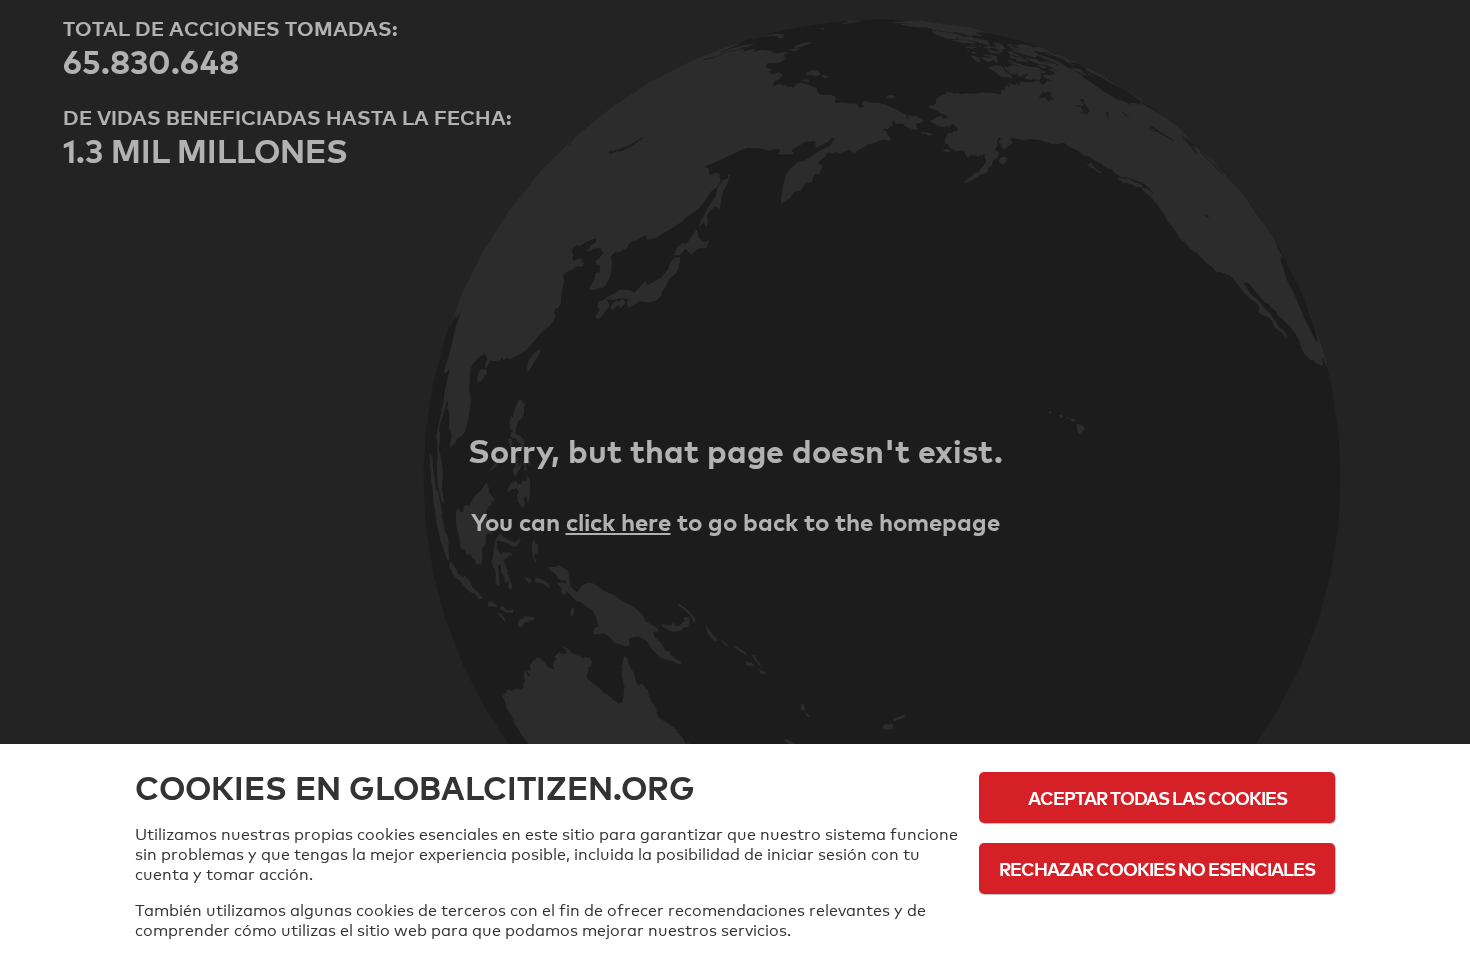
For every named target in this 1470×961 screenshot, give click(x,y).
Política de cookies (1157, 923)
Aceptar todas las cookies (1157, 797)
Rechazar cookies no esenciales (1157, 868)
